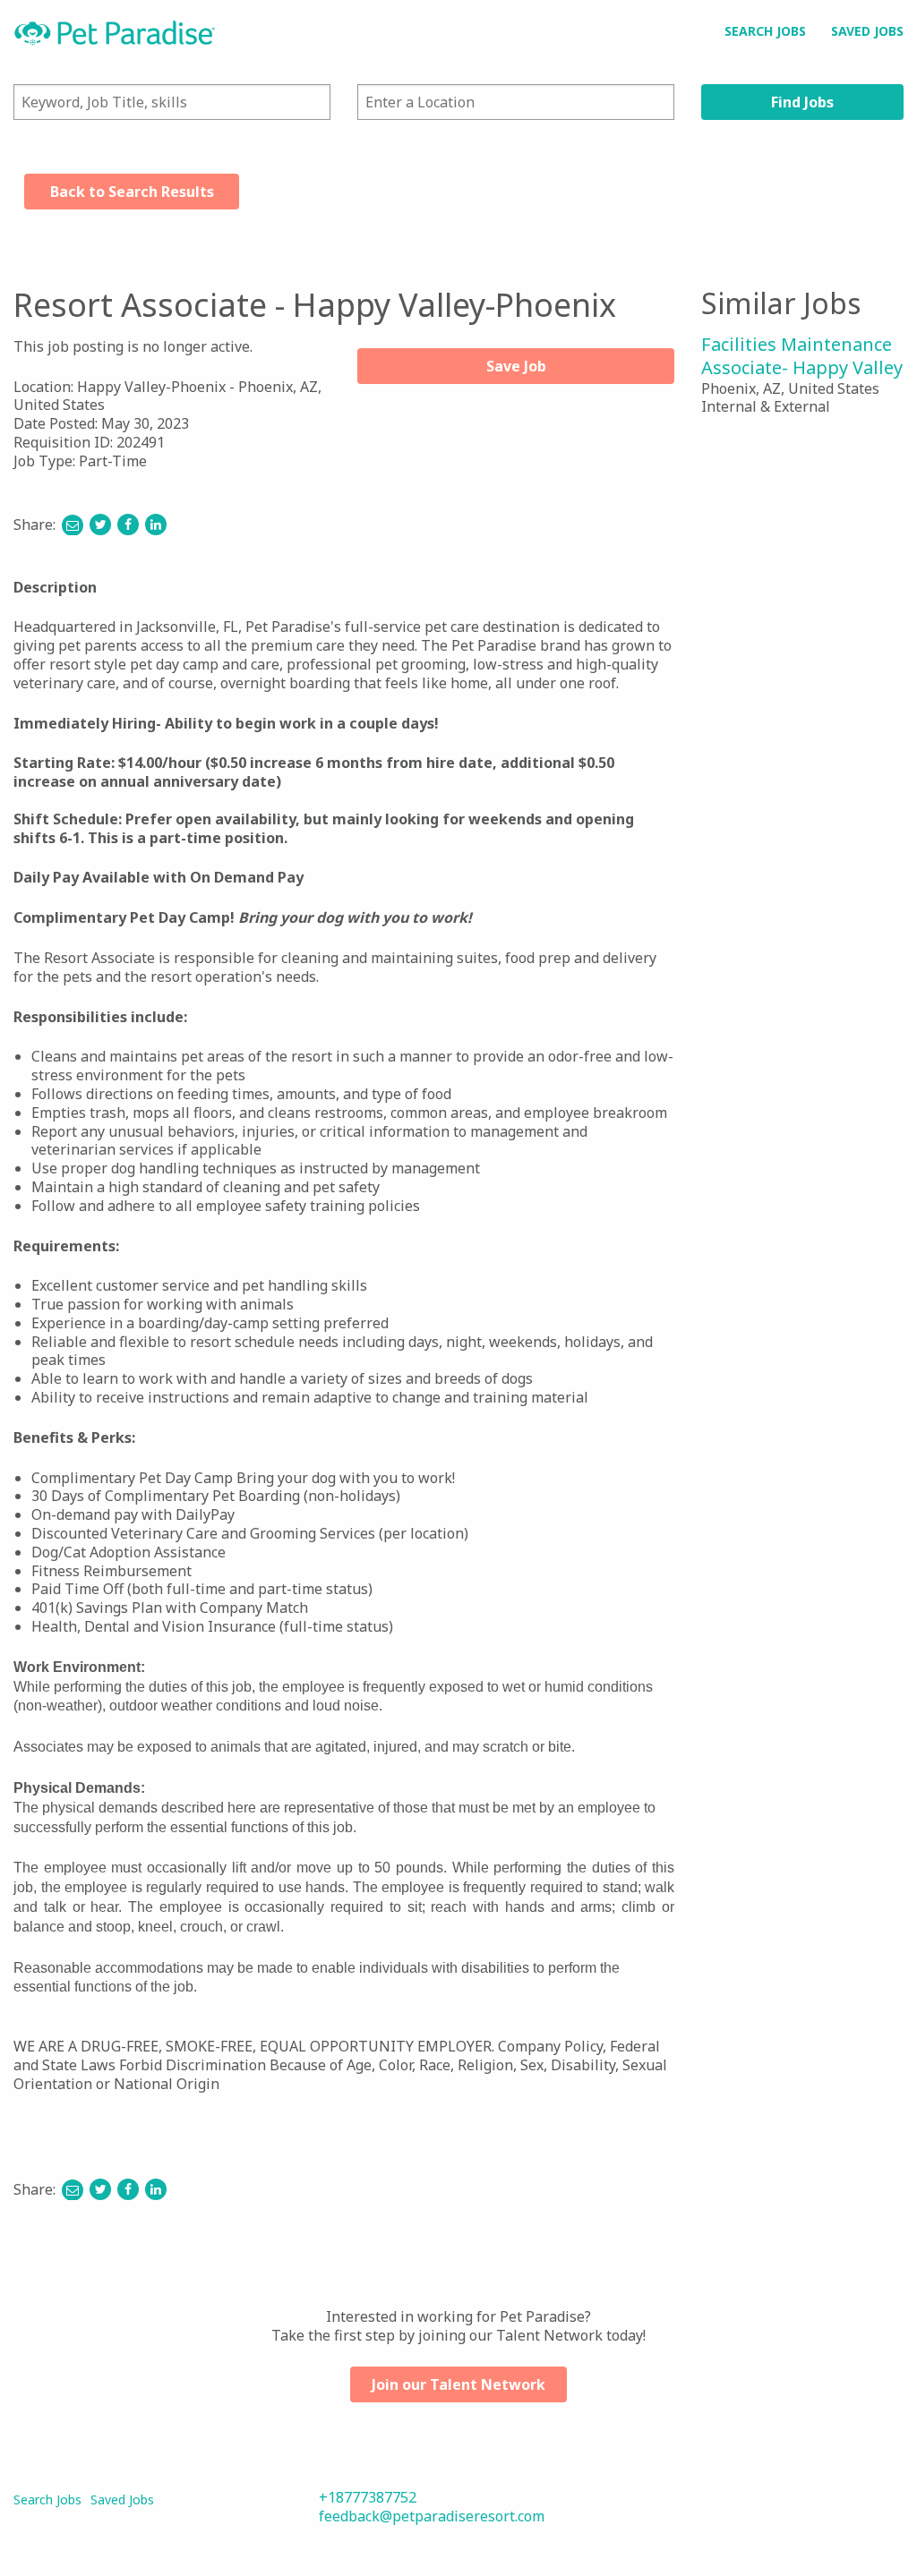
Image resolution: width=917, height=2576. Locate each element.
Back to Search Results (132, 192)
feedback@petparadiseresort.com (432, 2516)
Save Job (516, 366)
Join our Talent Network (458, 2384)
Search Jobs (765, 31)
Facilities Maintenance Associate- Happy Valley (802, 356)
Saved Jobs (867, 31)
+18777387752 (368, 2497)
